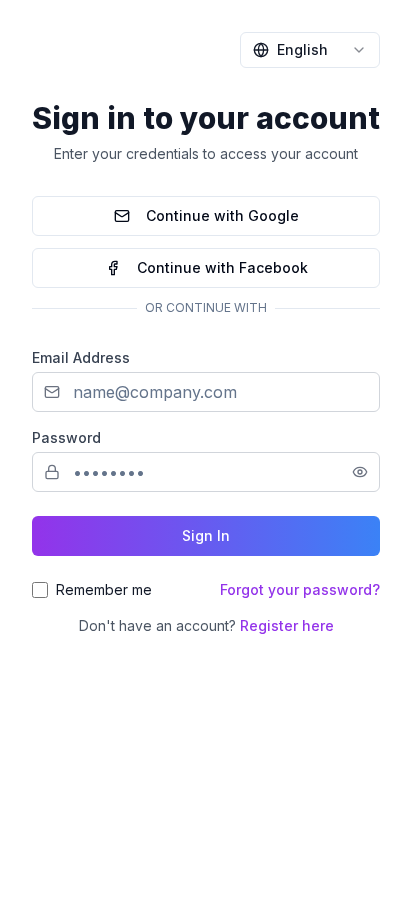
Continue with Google (222, 215)
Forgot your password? (300, 589)
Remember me (104, 589)
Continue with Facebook (222, 267)
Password (66, 437)
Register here (287, 625)
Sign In (206, 535)
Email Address (81, 357)
